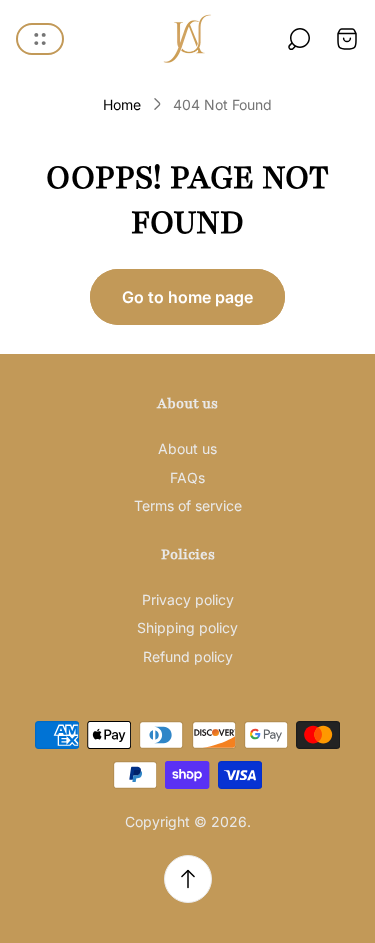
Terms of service (188, 505)
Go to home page (187, 297)
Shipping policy (187, 627)
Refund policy (188, 656)
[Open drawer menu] (40, 39)
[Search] (299, 39)
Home (122, 104)
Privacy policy (188, 599)
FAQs (187, 477)
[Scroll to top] (188, 879)
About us (187, 448)
